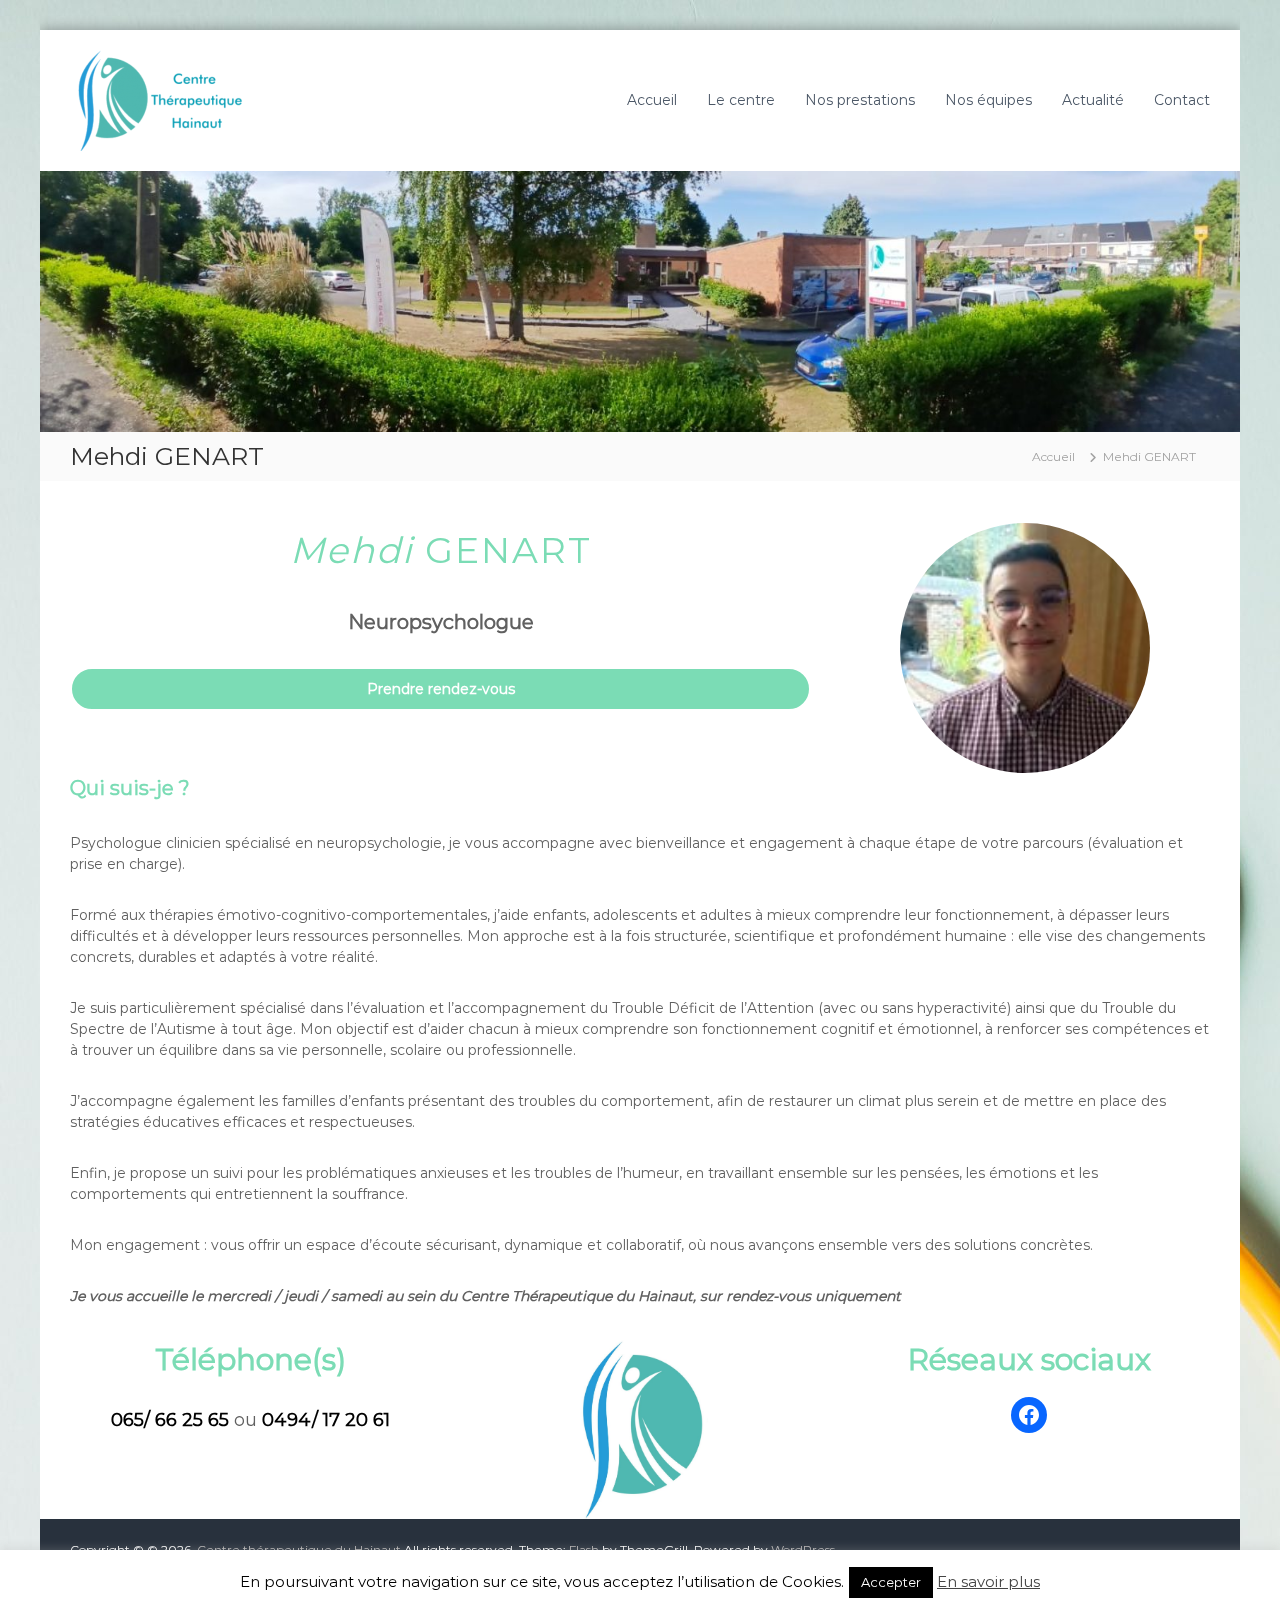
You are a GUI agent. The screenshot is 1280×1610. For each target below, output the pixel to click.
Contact (1182, 100)
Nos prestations (860, 100)
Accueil (652, 100)
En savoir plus (988, 1581)
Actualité (1093, 100)
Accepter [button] (891, 1582)
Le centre (741, 100)
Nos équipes (988, 100)
